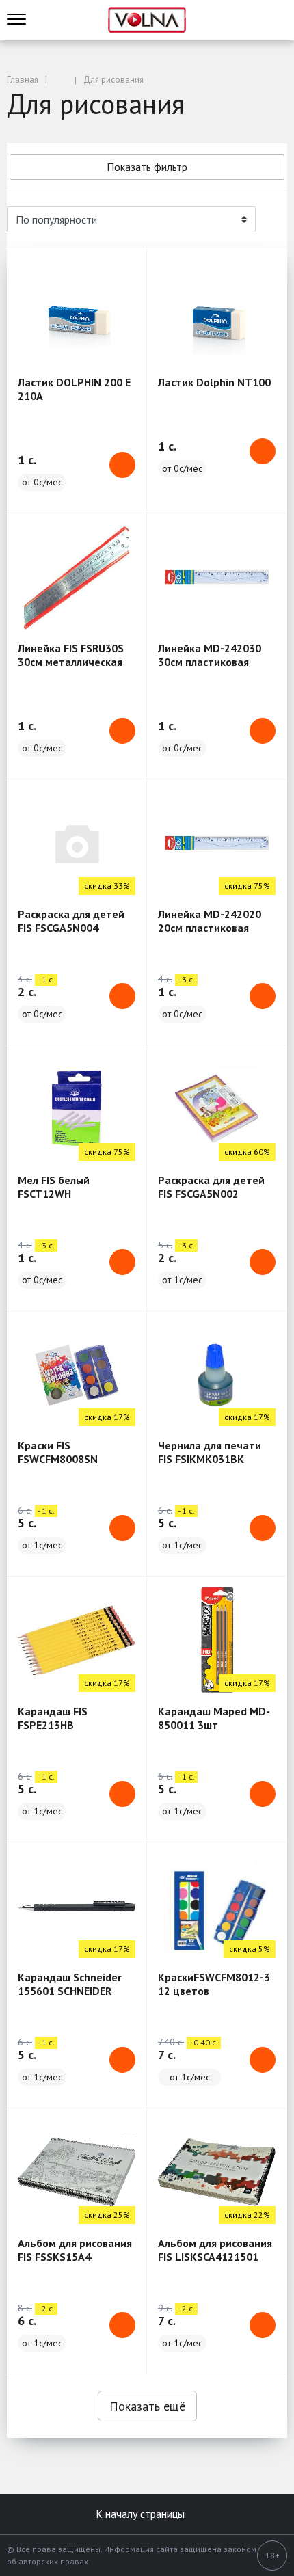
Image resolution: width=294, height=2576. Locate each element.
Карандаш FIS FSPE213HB (53, 1718)
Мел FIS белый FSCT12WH (54, 1187)
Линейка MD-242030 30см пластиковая (210, 655)
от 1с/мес (182, 1280)
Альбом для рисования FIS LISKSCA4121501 (215, 2250)
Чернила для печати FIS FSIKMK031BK (210, 1452)
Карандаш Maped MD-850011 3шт (214, 1718)
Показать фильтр (147, 167)
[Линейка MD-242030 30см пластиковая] (217, 577)
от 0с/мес (42, 482)
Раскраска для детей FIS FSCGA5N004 (71, 921)
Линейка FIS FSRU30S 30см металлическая (71, 655)
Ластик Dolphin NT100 (214, 382)
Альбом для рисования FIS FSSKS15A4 (75, 2250)
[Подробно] (270, 219)
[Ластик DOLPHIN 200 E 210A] (77, 311)
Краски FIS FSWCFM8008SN (58, 1452)
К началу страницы (142, 2514)
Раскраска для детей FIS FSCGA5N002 (211, 1187)
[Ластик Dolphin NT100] (217, 311)
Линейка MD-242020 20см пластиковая (210, 921)
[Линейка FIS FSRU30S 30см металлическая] (77, 577)
